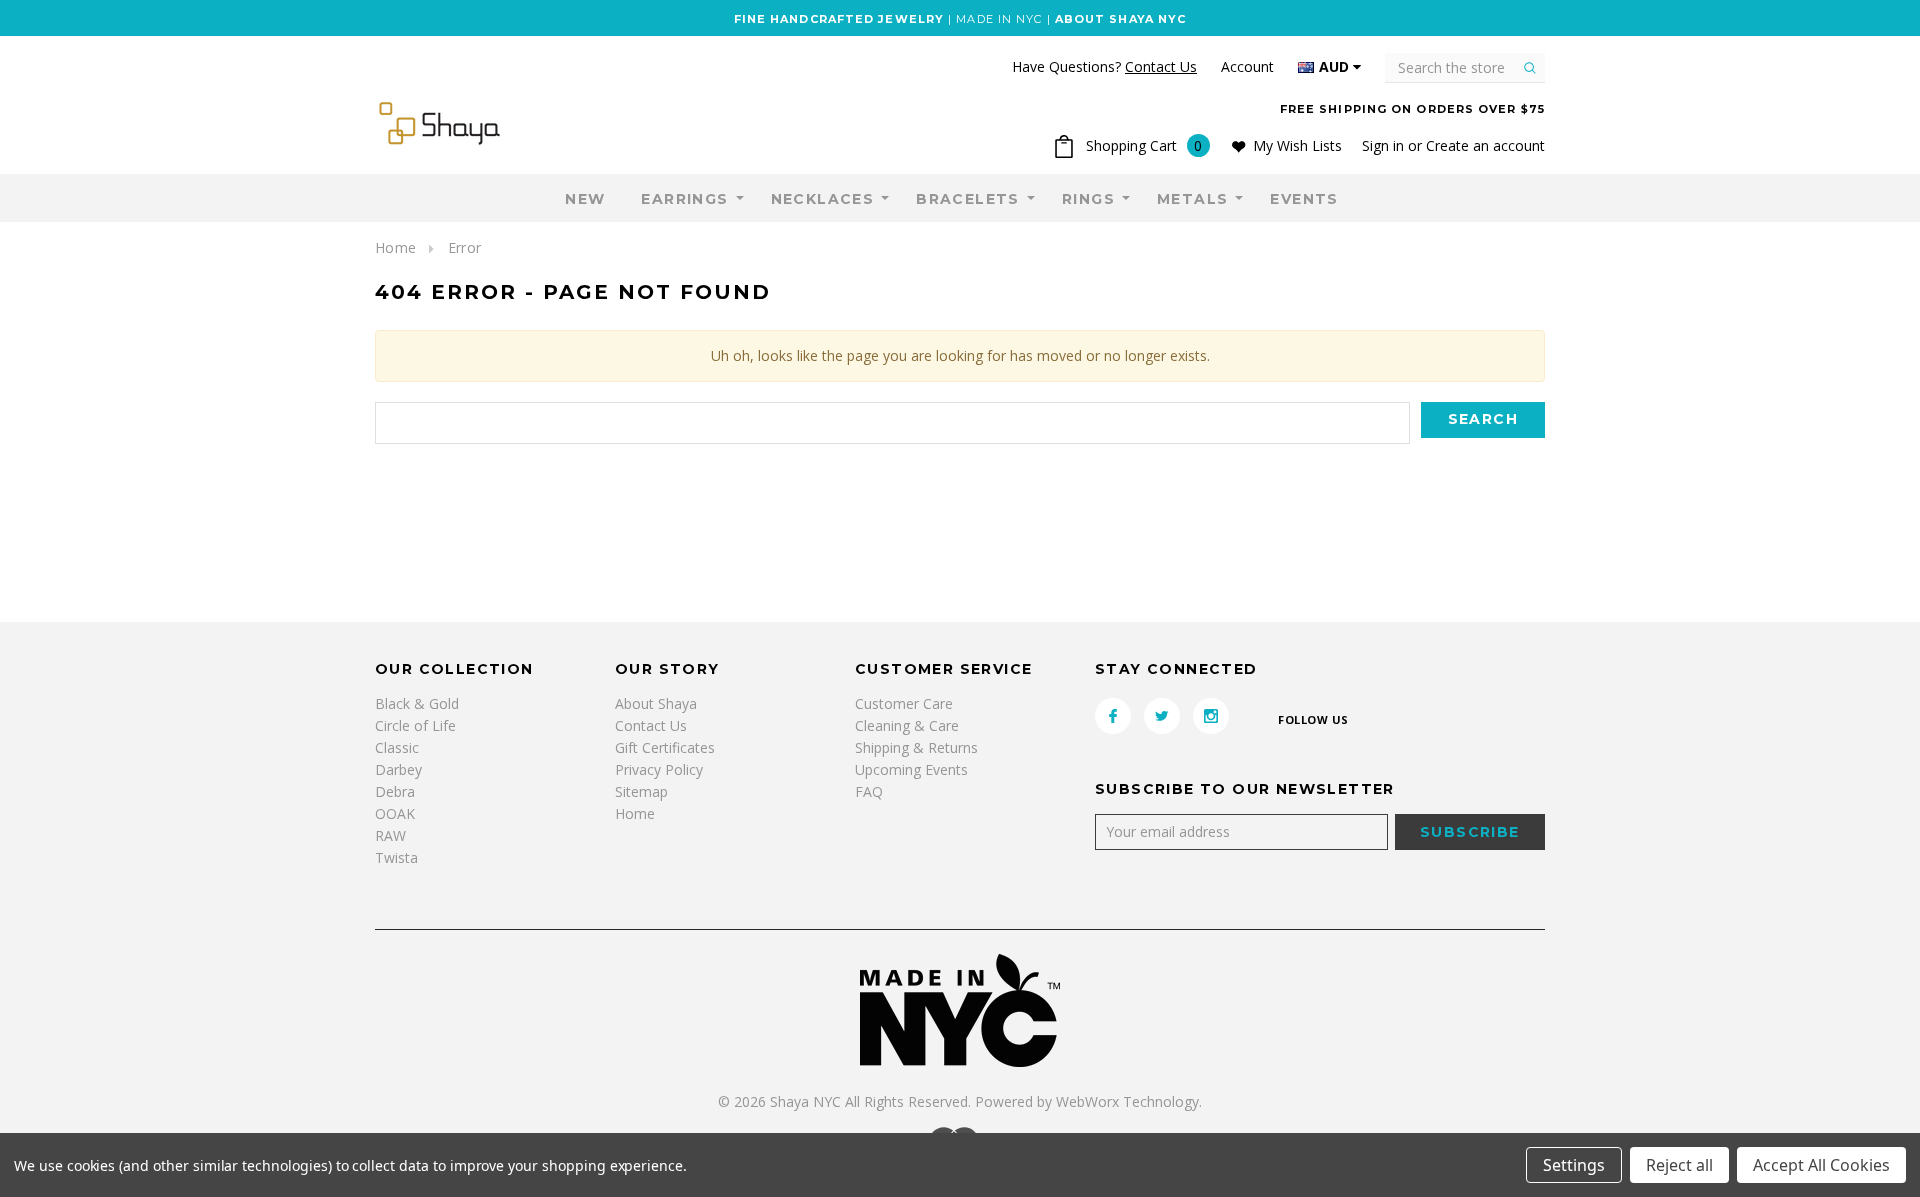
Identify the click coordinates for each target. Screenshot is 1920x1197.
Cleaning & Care (907, 725)
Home (395, 247)
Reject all (1679, 1165)
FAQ (869, 791)
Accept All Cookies (1821, 1165)
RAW (390, 835)
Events (1304, 199)
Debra (395, 791)
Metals (1192, 199)
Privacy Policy (659, 769)
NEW (585, 199)
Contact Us (651, 725)
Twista (396, 857)
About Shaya (656, 703)
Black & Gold (417, 703)
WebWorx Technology (1127, 1101)
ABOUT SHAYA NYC (1121, 19)
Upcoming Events (911, 769)
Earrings (684, 199)
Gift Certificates (665, 747)
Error (464, 247)
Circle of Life (415, 725)
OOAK (395, 813)
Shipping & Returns (916, 747)
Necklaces (823, 199)
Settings (1574, 1165)
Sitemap (641, 791)
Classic (397, 747)
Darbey (398, 769)
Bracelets (968, 199)
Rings (1088, 199)
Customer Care (904, 703)
